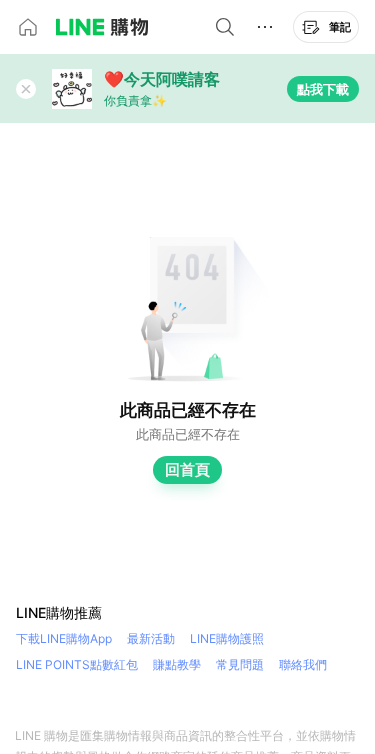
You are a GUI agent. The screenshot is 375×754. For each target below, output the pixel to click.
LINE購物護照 (227, 638)
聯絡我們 (303, 664)
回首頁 (187, 469)
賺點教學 (177, 664)
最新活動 (151, 638)
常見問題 (240, 664)
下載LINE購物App (64, 638)
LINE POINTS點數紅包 (77, 664)
